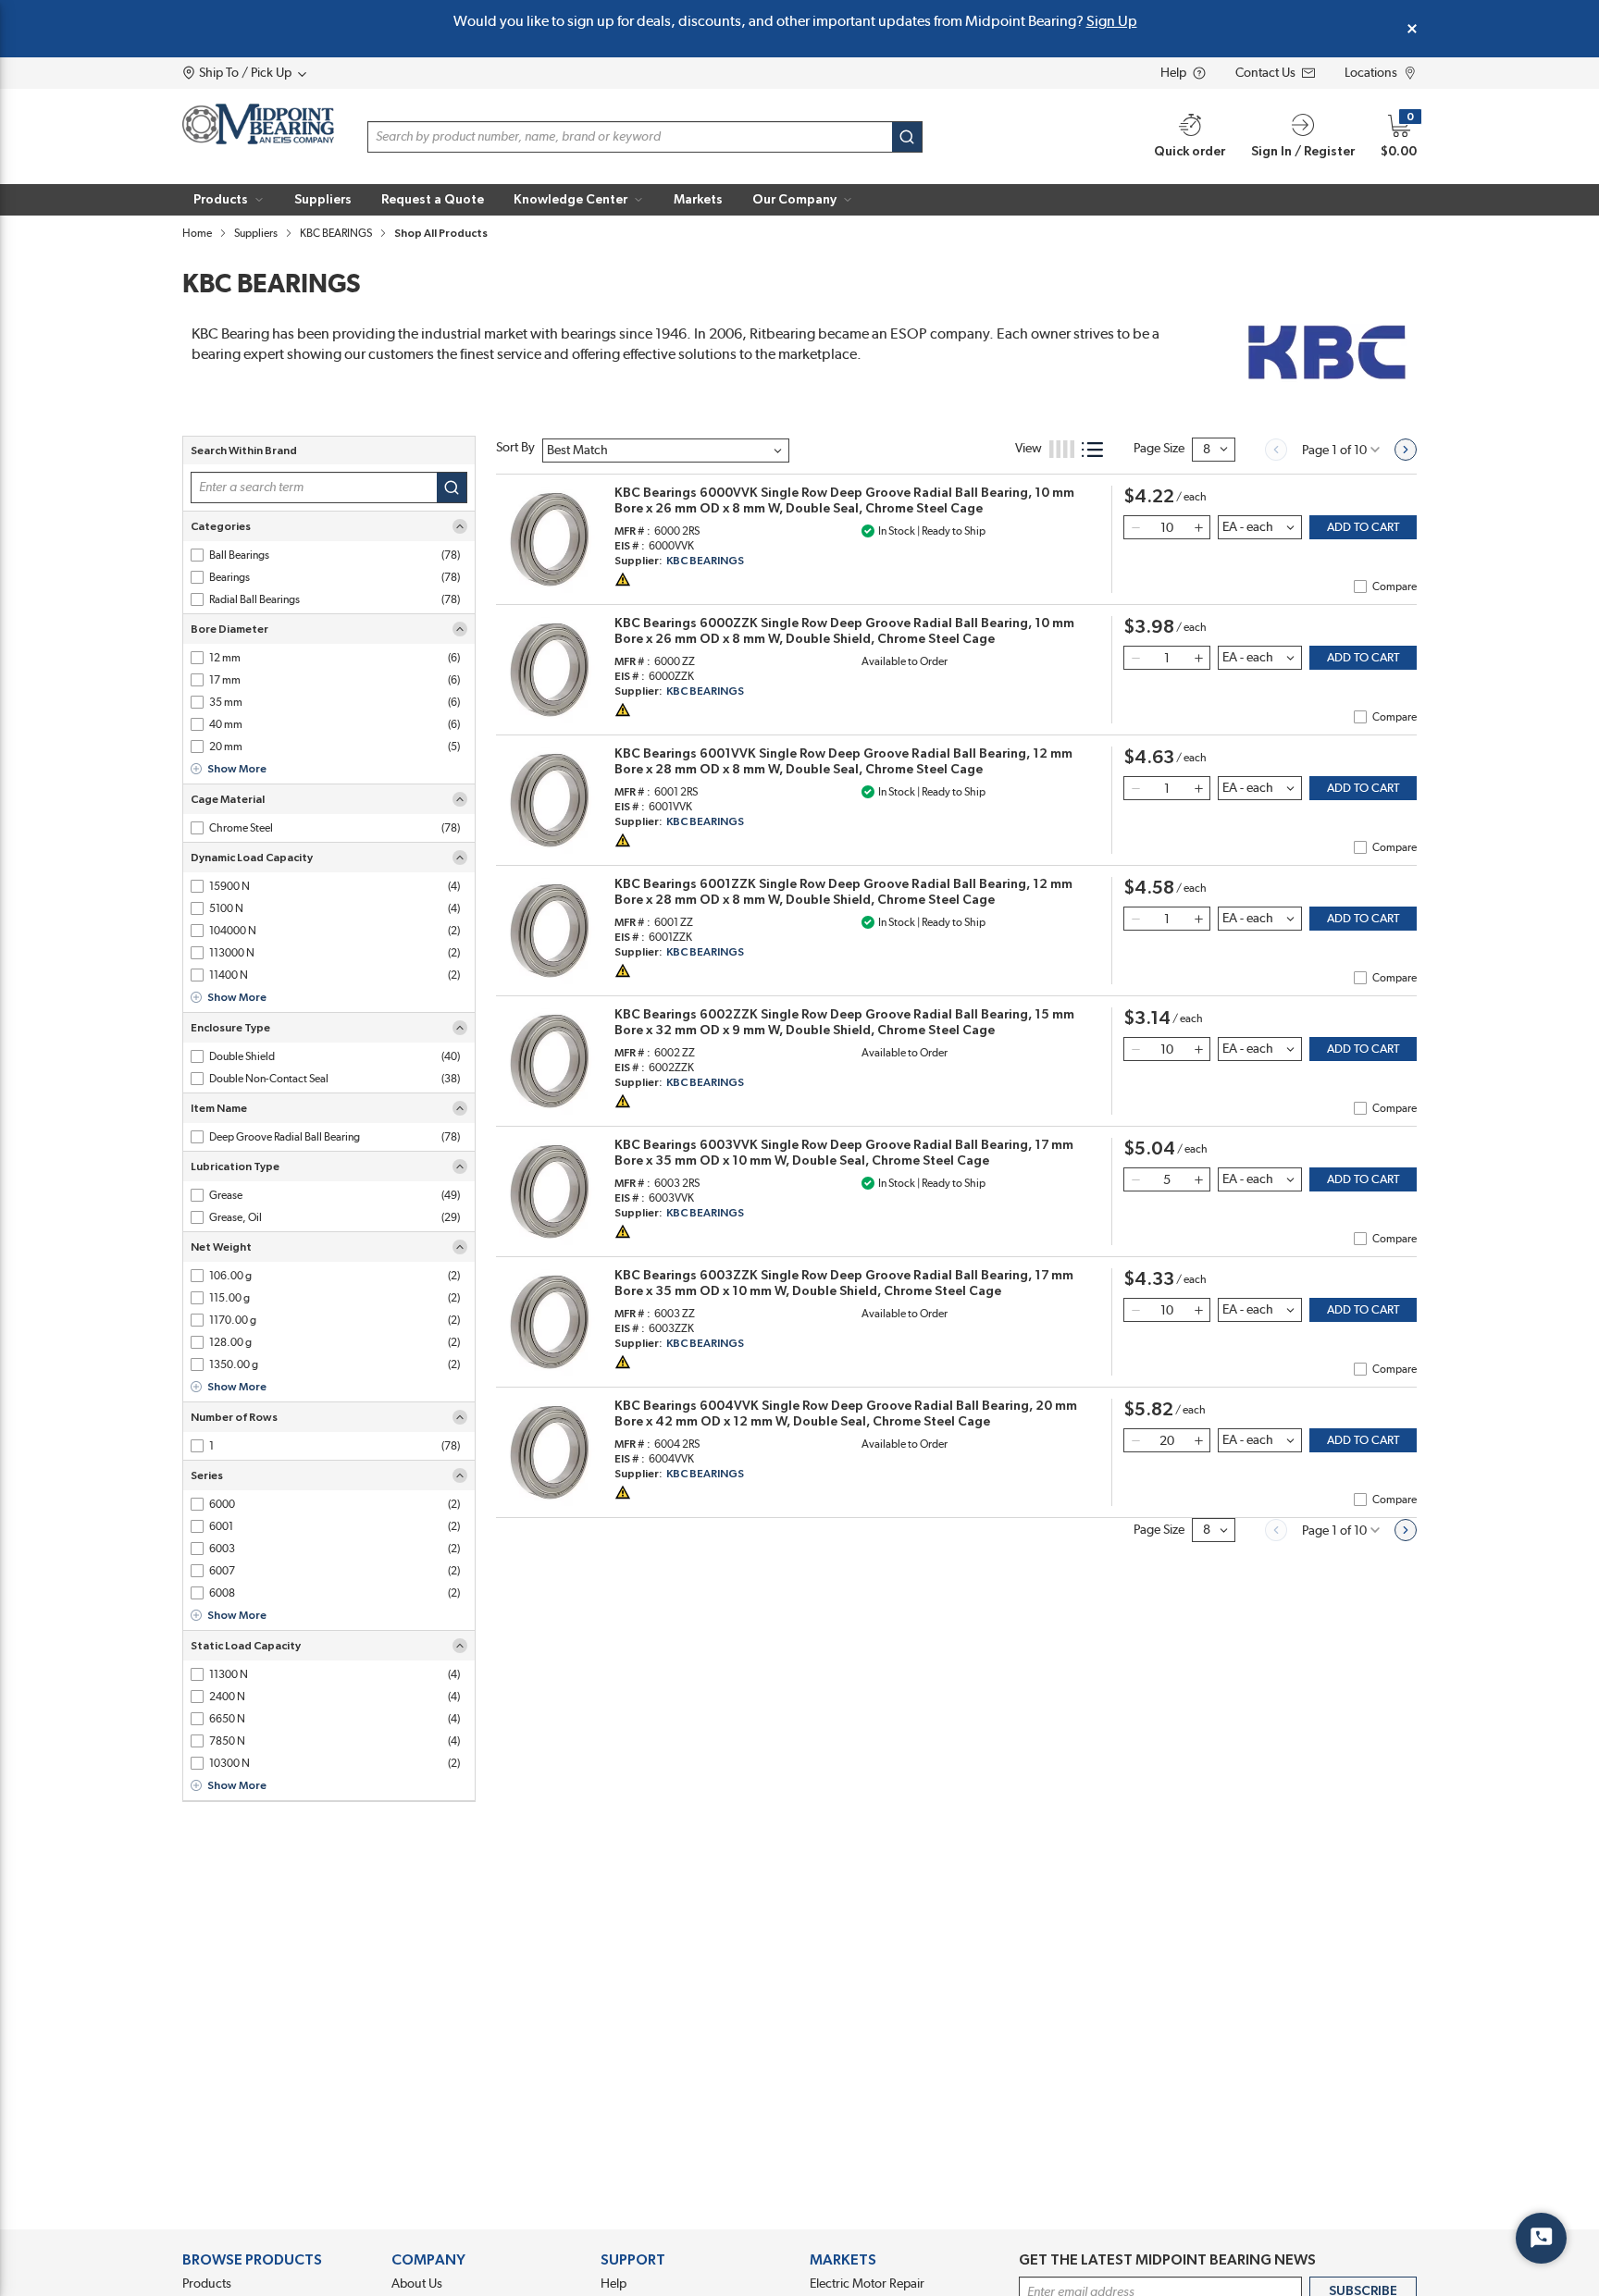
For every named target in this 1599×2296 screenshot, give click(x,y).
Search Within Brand (244, 451)
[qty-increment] (1198, 527)
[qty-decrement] (1135, 527)
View (1029, 449)
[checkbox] (197, 555)
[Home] (258, 124)
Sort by (515, 448)
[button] (229, 200)
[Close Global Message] (1412, 29)
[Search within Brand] (452, 488)
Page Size (1159, 449)
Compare (1394, 586)
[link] (1276, 450)
